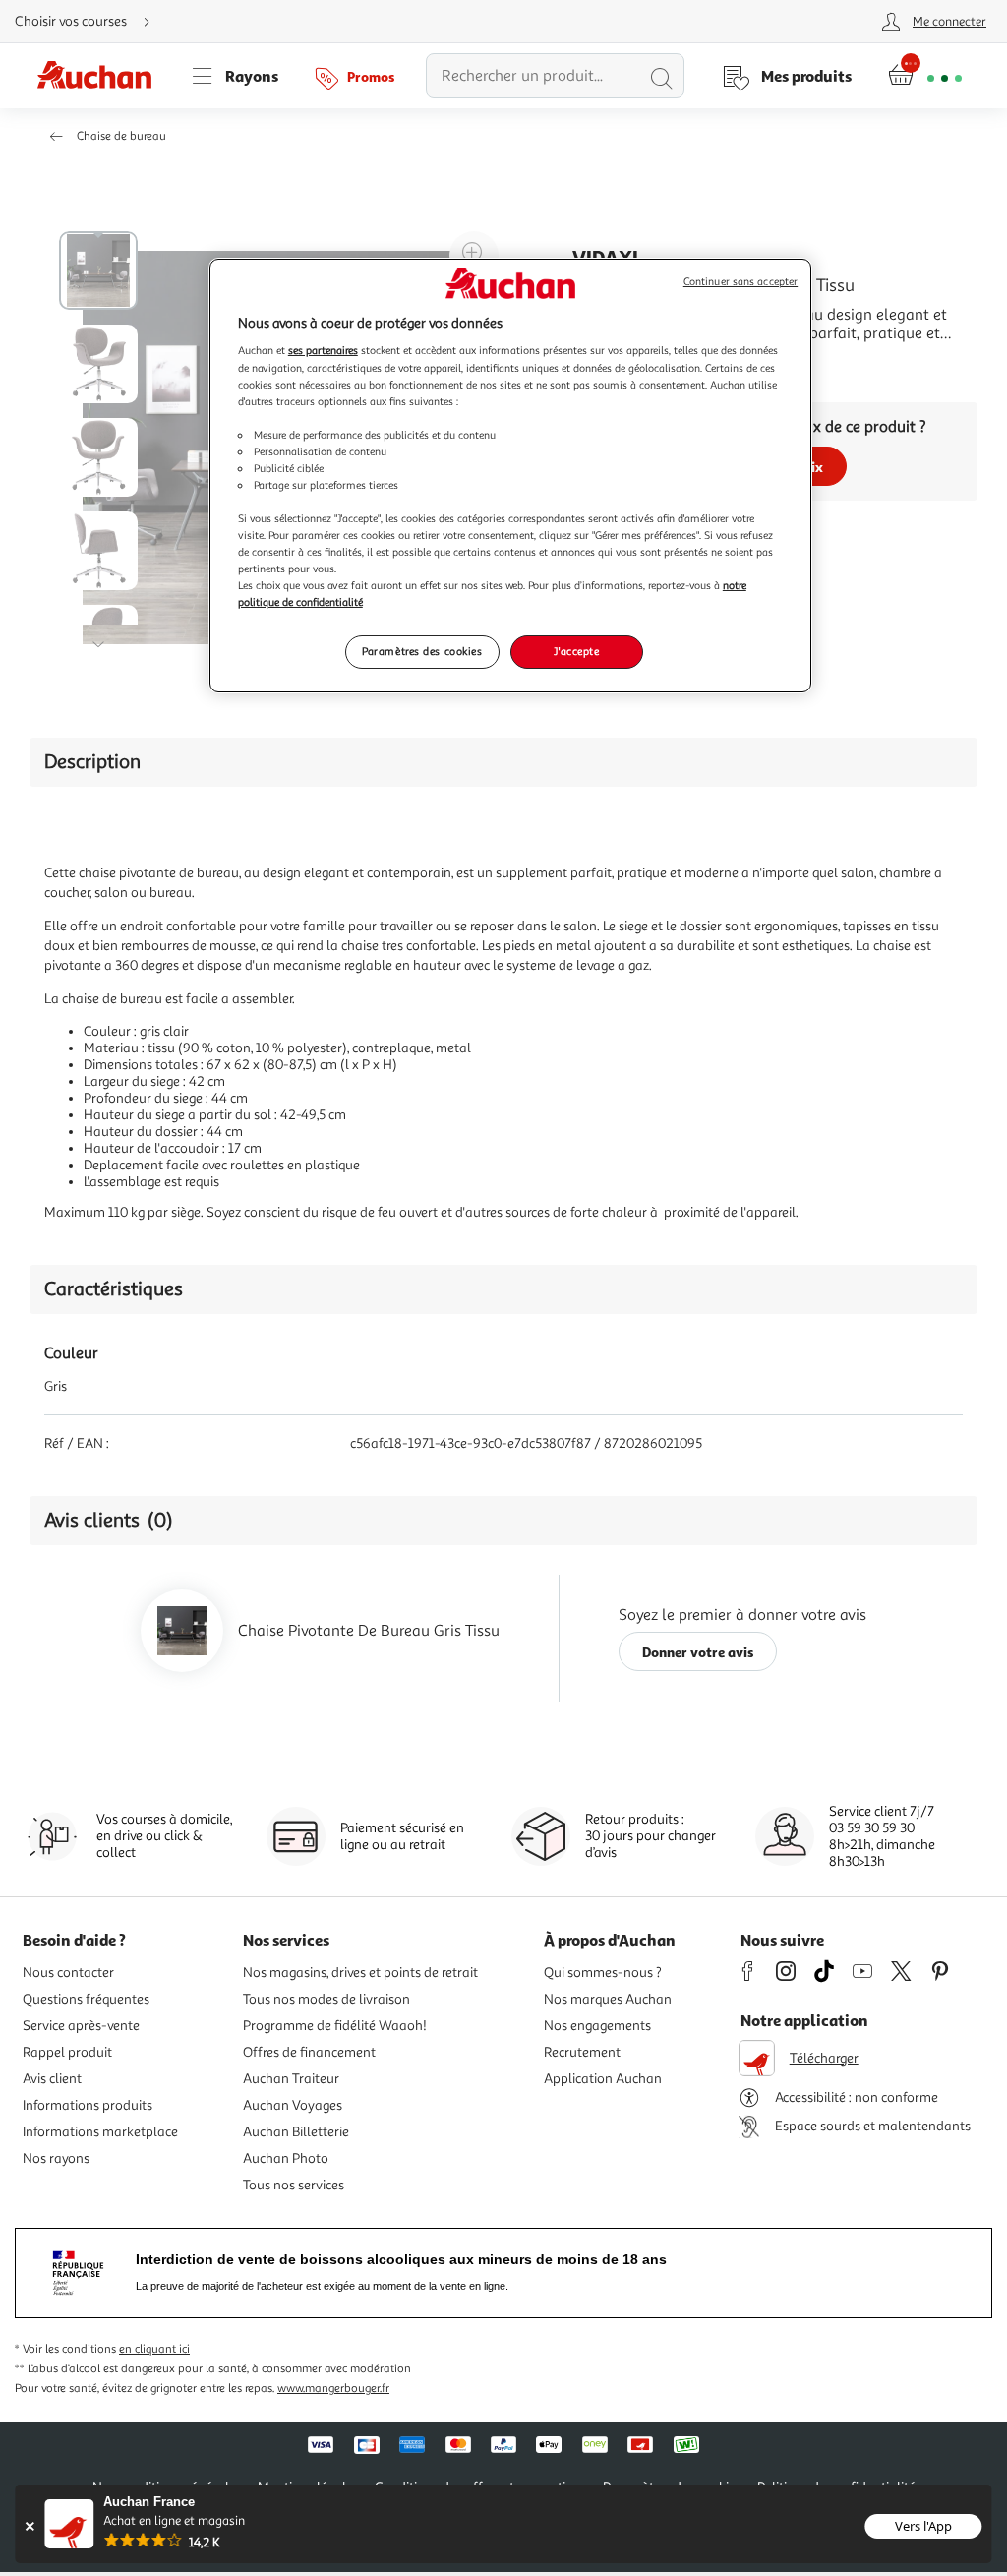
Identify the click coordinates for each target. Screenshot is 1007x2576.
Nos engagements (597, 2026)
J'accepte (576, 651)
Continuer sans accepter (740, 282)
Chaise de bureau (121, 136)
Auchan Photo (286, 2158)
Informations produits (88, 2105)
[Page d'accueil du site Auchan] (101, 76)
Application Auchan (603, 2079)
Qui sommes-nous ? (603, 1973)
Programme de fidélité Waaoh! (335, 2026)
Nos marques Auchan (608, 1999)
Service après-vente (81, 2026)
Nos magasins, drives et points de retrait (360, 1973)
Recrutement (582, 2052)
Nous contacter (68, 1973)
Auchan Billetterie (296, 2132)
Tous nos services (294, 2185)
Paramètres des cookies (422, 651)
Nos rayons (56, 2158)
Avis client (52, 2079)
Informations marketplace (100, 2132)
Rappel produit (67, 2052)
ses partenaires (323, 350)
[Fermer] (29, 2526)
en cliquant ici (154, 2349)
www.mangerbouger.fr (333, 2389)
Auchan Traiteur (291, 2079)
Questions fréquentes (86, 1999)
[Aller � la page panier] (925, 76)
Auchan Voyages (293, 2105)
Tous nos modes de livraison (326, 1999)
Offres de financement (309, 2052)
